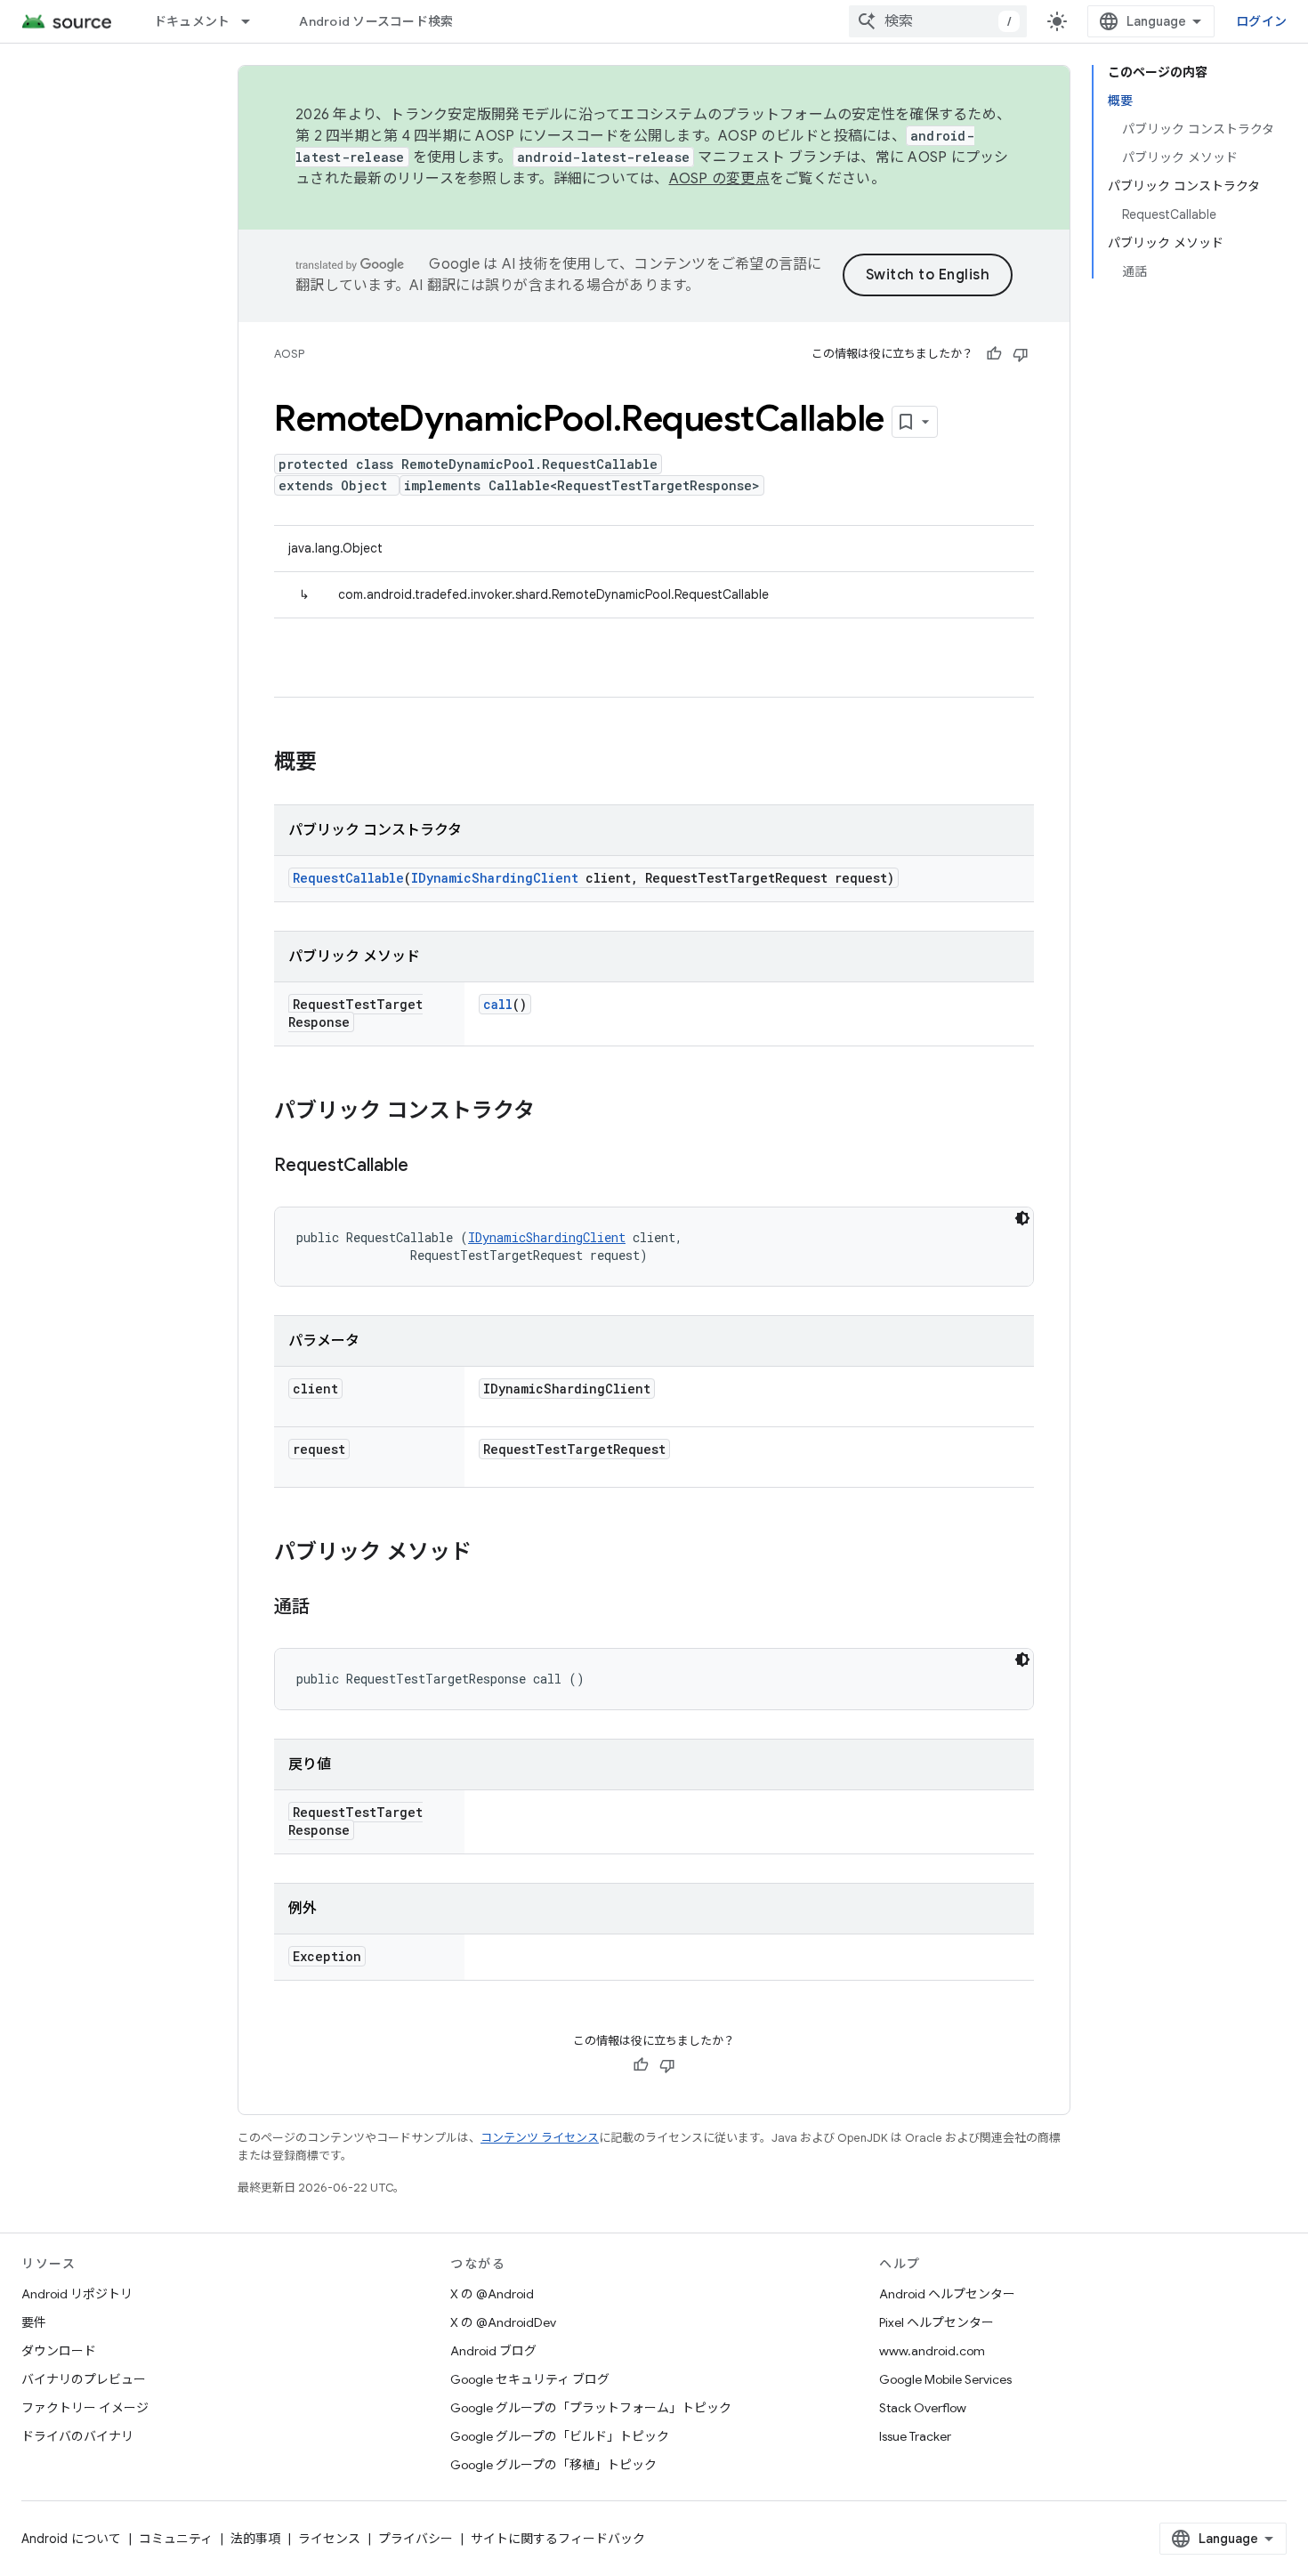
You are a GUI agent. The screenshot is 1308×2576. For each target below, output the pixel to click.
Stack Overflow (923, 2408)
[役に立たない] (1021, 354)
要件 (34, 2322)
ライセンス (329, 2539)
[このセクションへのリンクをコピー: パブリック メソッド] (489, 1554)
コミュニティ (176, 2539)
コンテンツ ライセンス (540, 2138)
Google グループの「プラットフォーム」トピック (591, 2408)
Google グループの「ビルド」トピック (560, 2436)
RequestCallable (348, 878)
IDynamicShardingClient (495, 878)
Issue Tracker (915, 2436)
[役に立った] (994, 354)
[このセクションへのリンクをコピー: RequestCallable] (426, 1167)
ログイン (1261, 21)
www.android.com (932, 2351)
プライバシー (416, 2539)
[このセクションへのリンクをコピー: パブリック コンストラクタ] (553, 1112)
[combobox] (938, 21)
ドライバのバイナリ (77, 2436)
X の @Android (492, 2294)
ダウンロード (59, 2351)
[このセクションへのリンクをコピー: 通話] (327, 1608)
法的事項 (255, 2539)
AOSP (289, 354)
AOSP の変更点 (719, 179)
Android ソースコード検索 (376, 21)
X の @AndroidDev (503, 2322)
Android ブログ (493, 2351)
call (498, 1004)
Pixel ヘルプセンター (937, 2322)
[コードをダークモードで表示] (1022, 1218)
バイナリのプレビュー (84, 2379)
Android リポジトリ (77, 2294)
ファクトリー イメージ (85, 2408)
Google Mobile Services (945, 2379)
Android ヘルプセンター (947, 2294)
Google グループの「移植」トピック (553, 2465)
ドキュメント (192, 21)
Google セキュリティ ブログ (530, 2379)
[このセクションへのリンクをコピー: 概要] (335, 763)
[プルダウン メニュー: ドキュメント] (254, 21)
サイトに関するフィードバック (558, 2539)
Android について (71, 2539)
